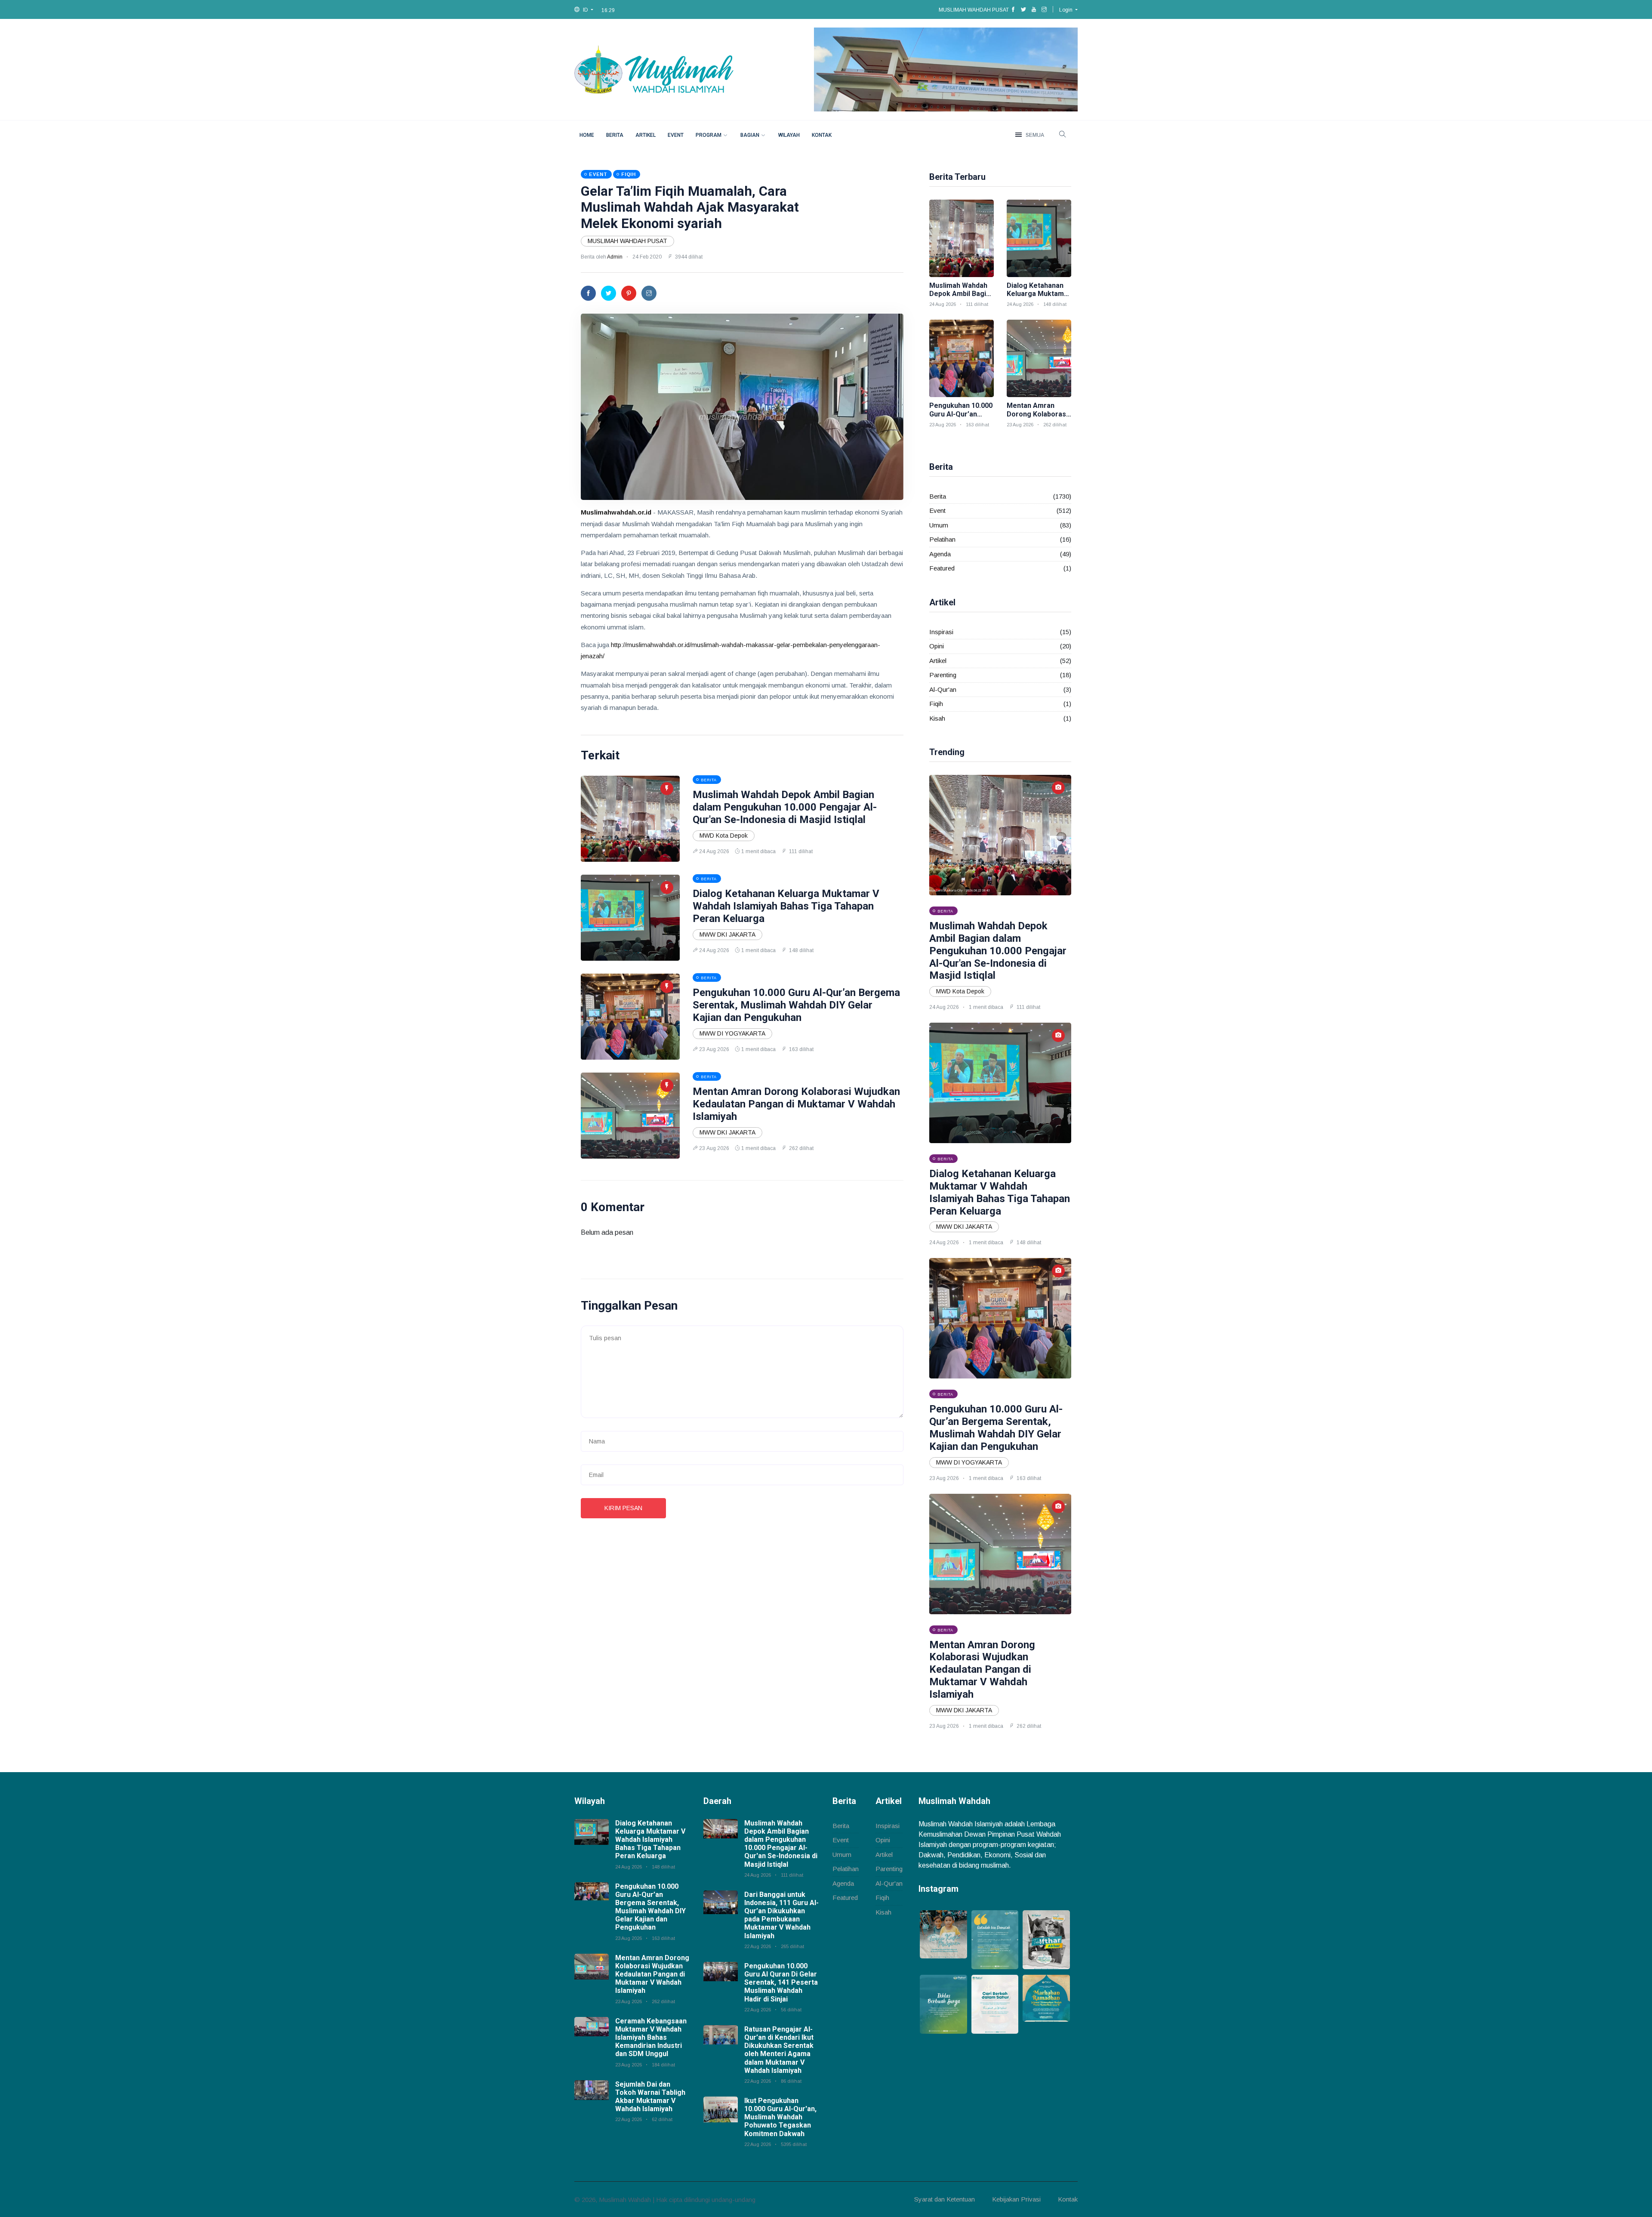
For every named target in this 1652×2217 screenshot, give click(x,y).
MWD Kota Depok (724, 836)
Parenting (943, 675)
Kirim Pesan (623, 1508)
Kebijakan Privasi (1016, 2199)
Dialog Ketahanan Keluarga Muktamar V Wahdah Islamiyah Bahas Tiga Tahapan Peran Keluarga (786, 906)
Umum (939, 525)
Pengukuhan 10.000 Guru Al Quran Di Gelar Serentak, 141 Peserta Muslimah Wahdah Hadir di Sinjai (781, 1983)
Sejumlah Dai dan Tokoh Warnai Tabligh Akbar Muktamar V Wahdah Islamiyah (650, 2097)
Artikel (646, 135)
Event (676, 135)
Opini (937, 646)
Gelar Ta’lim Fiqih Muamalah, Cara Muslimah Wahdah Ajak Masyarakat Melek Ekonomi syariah (690, 207)
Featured (942, 568)
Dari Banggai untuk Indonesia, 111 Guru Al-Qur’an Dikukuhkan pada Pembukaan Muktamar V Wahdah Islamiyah (781, 1915)
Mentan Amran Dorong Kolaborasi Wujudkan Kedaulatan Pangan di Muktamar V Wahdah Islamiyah (796, 1104)
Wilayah (789, 135)
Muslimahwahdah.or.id (616, 512)
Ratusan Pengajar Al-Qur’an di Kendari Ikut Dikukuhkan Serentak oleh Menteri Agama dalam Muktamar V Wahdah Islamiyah (779, 2050)
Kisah (937, 718)
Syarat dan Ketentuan (945, 2199)
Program (709, 135)
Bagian (750, 135)
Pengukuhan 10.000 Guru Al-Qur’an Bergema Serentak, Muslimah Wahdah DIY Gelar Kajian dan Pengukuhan (796, 1005)
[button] (584, 10)
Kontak (822, 135)
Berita (615, 135)
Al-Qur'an (943, 689)
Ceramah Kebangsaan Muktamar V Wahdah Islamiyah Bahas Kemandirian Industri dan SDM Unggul (651, 2038)
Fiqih (936, 704)
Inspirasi (941, 632)
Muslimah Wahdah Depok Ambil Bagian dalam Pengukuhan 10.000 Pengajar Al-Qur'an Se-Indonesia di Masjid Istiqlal (785, 807)
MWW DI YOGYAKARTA (732, 1033)
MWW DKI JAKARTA (727, 934)
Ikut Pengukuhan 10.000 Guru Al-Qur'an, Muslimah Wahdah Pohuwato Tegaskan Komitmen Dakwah (780, 2117)
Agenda (940, 554)
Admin (615, 257)
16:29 (608, 10)
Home (587, 135)
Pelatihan (942, 539)
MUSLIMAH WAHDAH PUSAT (627, 241)
